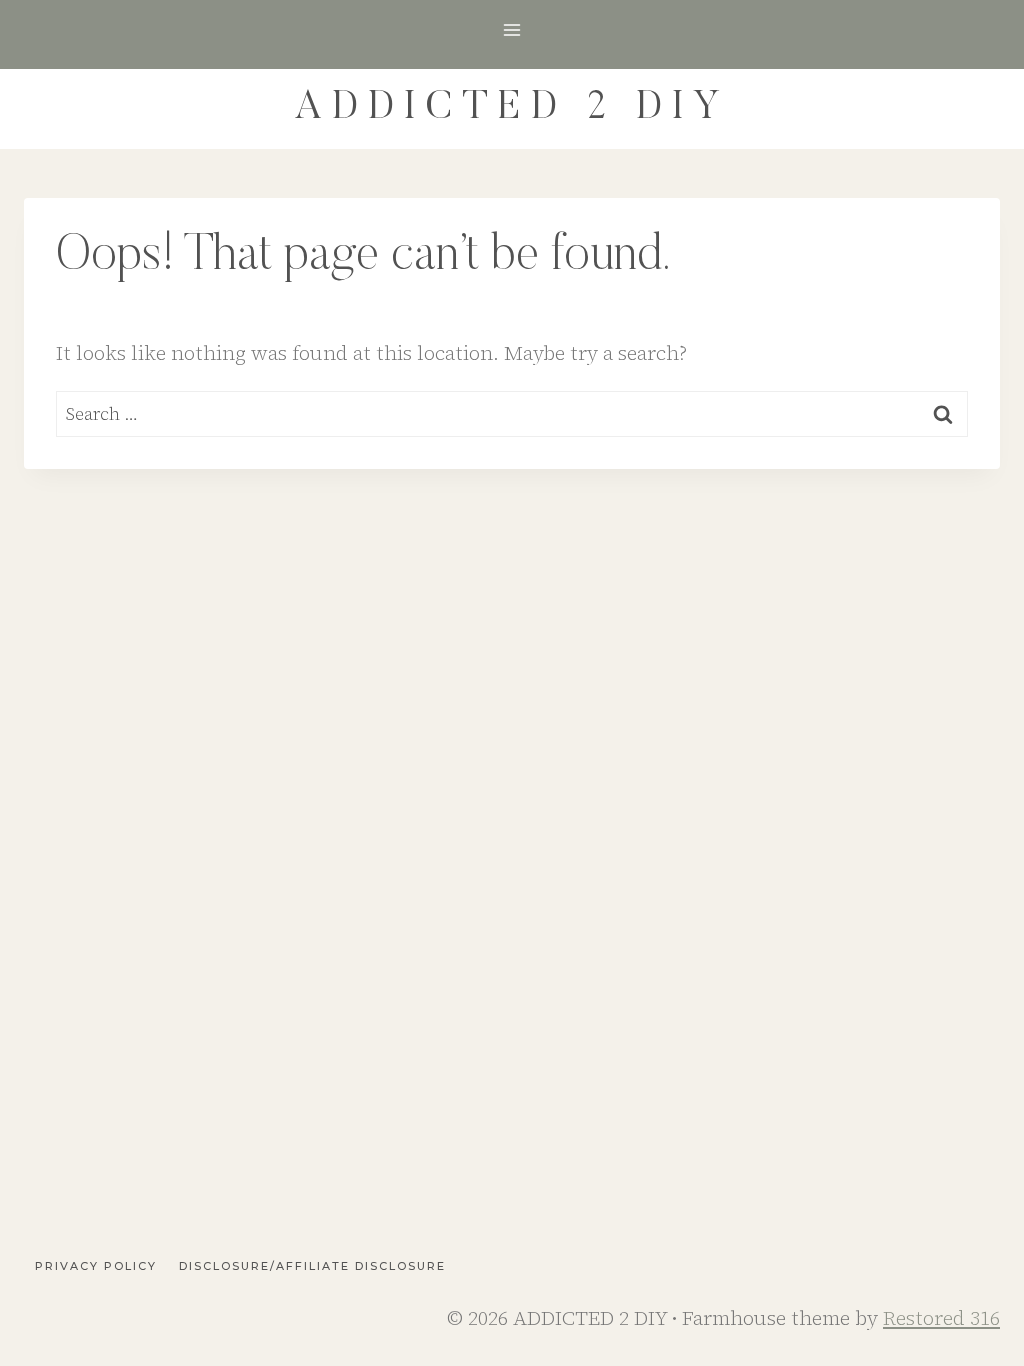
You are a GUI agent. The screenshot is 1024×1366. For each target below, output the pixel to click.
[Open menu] (512, 29)
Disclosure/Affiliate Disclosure (312, 1266)
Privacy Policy (96, 1266)
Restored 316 (941, 1318)
